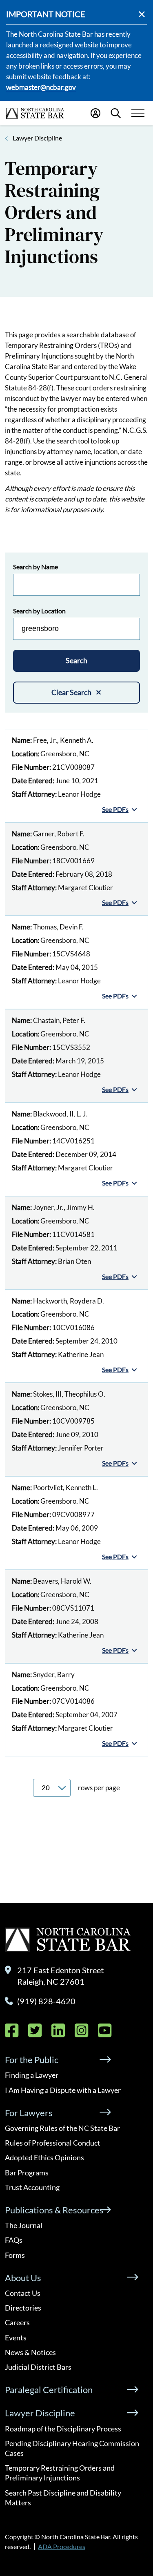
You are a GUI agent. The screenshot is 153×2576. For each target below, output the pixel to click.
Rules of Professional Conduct (53, 2143)
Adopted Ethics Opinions (44, 2157)
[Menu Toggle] (138, 113)
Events (16, 2338)
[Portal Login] (95, 113)
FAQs (14, 2240)
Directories (23, 2308)
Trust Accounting (32, 2187)
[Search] (116, 113)
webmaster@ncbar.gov (41, 87)
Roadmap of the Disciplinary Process (63, 2429)
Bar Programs (27, 2173)
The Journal (24, 2225)
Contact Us (23, 2293)
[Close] (142, 14)
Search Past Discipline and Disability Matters (63, 2498)
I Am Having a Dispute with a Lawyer (63, 2090)
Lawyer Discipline (37, 138)
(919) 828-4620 (46, 2001)
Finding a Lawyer (32, 2075)
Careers (17, 2322)
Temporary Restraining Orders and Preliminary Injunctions (60, 2473)
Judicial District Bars (38, 2367)
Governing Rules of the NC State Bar (62, 2128)
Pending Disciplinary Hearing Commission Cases (72, 2448)
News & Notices (30, 2352)
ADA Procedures (62, 2546)
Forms (15, 2255)
